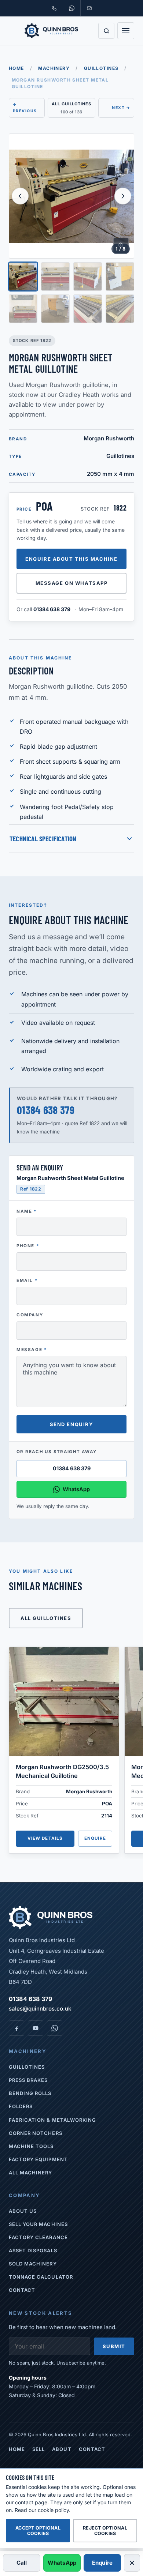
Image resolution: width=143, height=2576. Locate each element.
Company (30, 1315)
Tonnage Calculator (41, 2277)
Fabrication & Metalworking (52, 2120)
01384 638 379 (52, 609)
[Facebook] (16, 2028)
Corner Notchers (36, 2133)
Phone (28, 1246)
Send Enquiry (72, 1424)
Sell (38, 2449)
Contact (22, 2290)
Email (27, 1281)
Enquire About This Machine (71, 559)
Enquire (95, 1838)
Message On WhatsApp (72, 583)
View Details (45, 1838)
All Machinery (31, 2173)
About (62, 2449)
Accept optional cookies (38, 2531)
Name (27, 1211)
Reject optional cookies (105, 2531)
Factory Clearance (38, 2237)
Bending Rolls (30, 2093)
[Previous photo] (20, 196)
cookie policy (53, 2510)
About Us (23, 2211)
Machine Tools (31, 2146)
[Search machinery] (106, 31)
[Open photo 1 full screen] (71, 196)
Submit (114, 2346)
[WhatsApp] (55, 2028)
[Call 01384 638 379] (54, 8)
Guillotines (101, 68)
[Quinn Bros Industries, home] (51, 31)
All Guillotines (46, 1618)
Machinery (54, 68)
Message (32, 1350)
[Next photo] (123, 196)
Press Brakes (28, 2080)
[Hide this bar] (132, 2563)
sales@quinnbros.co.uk (40, 2009)
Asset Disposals (33, 2250)
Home (16, 68)
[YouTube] (36, 2028)
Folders (21, 2106)
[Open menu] (126, 31)
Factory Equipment (38, 2159)
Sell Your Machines (38, 2224)
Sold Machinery (33, 2264)
